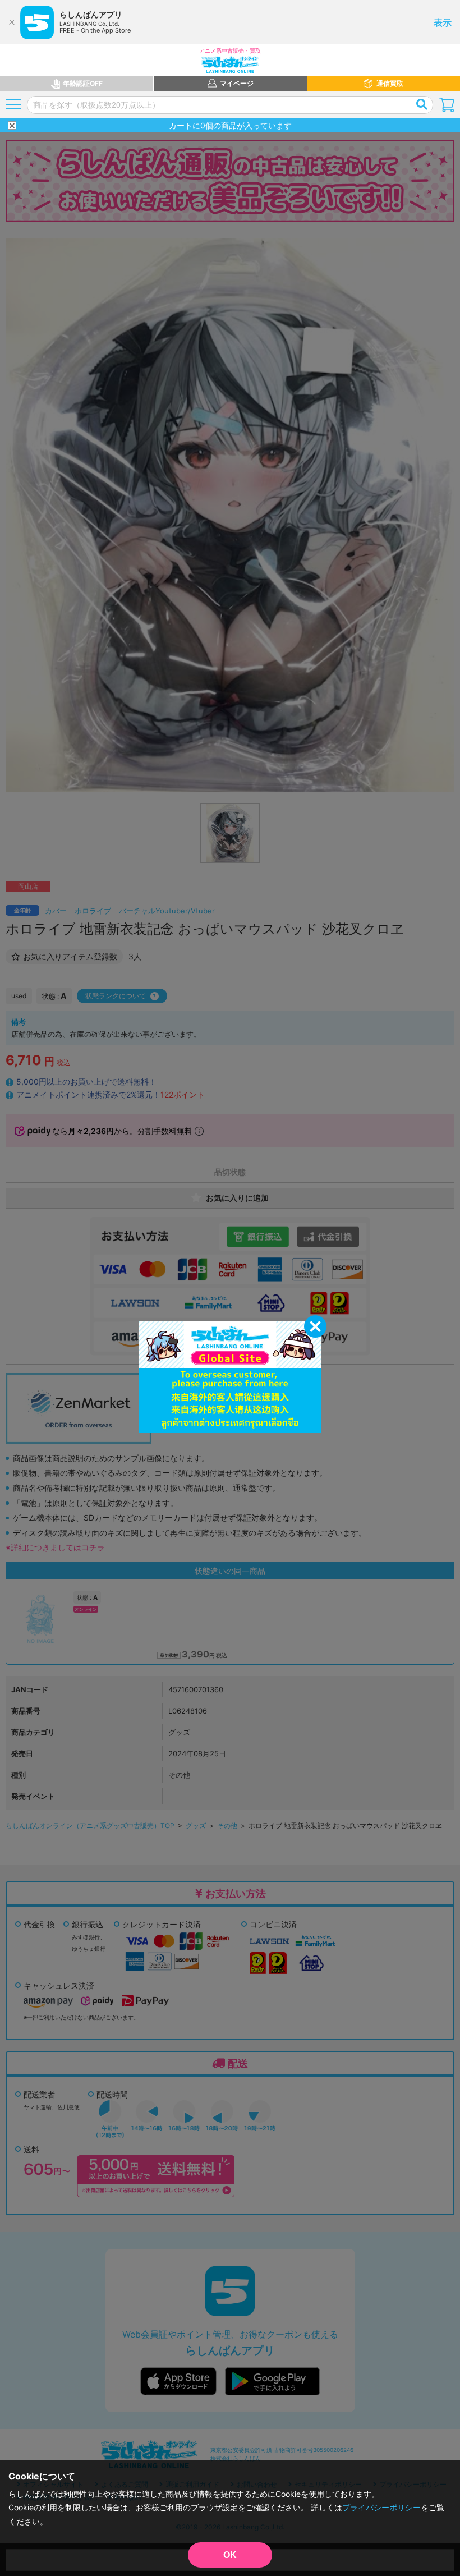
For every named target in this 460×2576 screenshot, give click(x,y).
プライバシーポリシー (381, 2507)
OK (230, 2555)
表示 (443, 22)
